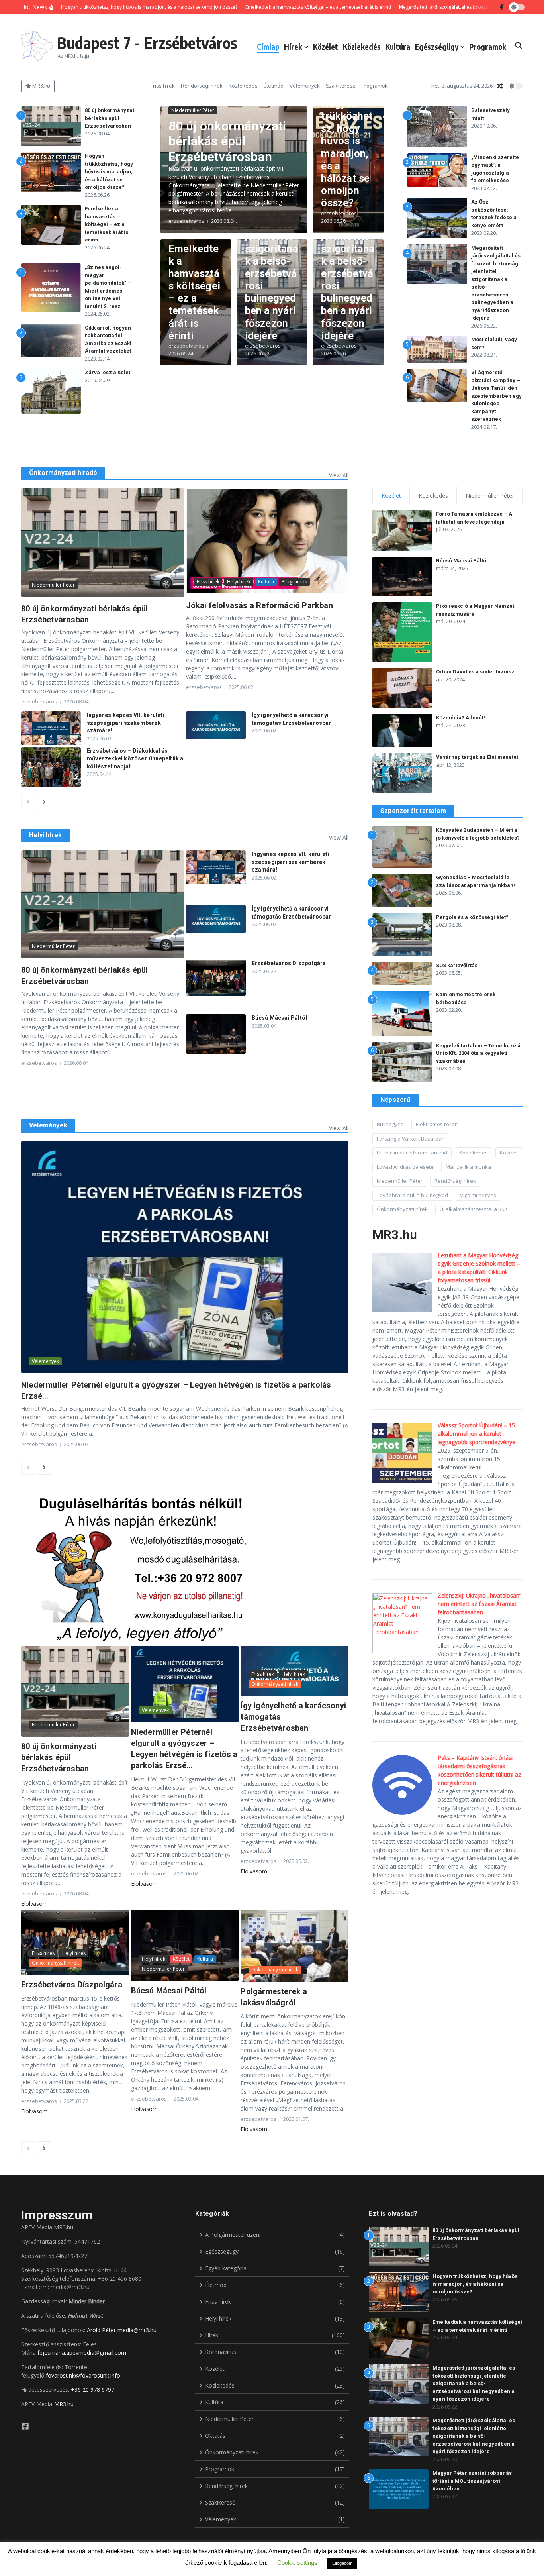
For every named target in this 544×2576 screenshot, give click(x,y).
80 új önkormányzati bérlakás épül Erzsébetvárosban (110, 118)
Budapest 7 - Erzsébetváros (147, 43)
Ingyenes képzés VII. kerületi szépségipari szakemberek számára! (126, 723)
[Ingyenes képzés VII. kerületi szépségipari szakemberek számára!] (51, 728)
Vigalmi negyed (478, 1195)
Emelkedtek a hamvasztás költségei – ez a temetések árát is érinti (107, 224)
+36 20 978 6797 (93, 2390)
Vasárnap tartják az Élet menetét (477, 757)
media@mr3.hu (137, 2330)
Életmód (274, 86)
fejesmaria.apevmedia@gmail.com (82, 2353)
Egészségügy (437, 47)
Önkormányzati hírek (275, 1684)
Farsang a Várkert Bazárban (411, 1139)
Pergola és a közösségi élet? (472, 917)
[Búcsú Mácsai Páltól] (216, 1034)
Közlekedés (362, 47)
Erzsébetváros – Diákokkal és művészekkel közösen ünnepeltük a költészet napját (135, 759)
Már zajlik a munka (468, 1167)
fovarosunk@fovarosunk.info (83, 2375)
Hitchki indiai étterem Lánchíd (412, 1153)
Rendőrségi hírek (202, 86)
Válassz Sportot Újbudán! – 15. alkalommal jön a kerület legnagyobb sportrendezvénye (477, 1434)
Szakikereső (341, 86)
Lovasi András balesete (405, 1167)
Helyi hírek (239, 582)
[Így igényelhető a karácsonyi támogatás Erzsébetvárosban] (216, 725)
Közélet (326, 47)
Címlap (268, 47)
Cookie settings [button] (297, 2563)
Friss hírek (163, 86)
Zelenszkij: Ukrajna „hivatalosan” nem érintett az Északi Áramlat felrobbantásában (479, 1604)
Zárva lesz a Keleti (108, 372)
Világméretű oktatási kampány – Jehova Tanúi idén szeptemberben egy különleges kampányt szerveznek (496, 396)
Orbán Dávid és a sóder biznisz (475, 672)
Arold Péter (101, 2330)
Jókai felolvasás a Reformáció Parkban (259, 605)
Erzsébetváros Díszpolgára (289, 963)
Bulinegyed (390, 1124)
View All (339, 475)
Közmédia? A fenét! (461, 718)
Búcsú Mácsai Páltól (280, 1018)
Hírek (293, 47)
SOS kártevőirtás (457, 965)
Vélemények (305, 86)
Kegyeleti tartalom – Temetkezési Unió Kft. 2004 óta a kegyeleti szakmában (478, 1053)
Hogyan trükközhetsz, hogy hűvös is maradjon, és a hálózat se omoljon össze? (109, 172)
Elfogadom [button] (342, 2563)
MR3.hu (64, 2404)
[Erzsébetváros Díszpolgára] (216, 978)
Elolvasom (34, 1904)
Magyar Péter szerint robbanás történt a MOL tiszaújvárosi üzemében (472, 2481)
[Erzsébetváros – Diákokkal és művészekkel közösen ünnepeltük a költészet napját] (51, 767)
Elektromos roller (436, 1124)
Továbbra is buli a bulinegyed (412, 1195)
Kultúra (398, 47)
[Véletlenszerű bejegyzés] (500, 86)
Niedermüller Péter (193, 110)
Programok (488, 47)
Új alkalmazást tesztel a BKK (474, 1209)
